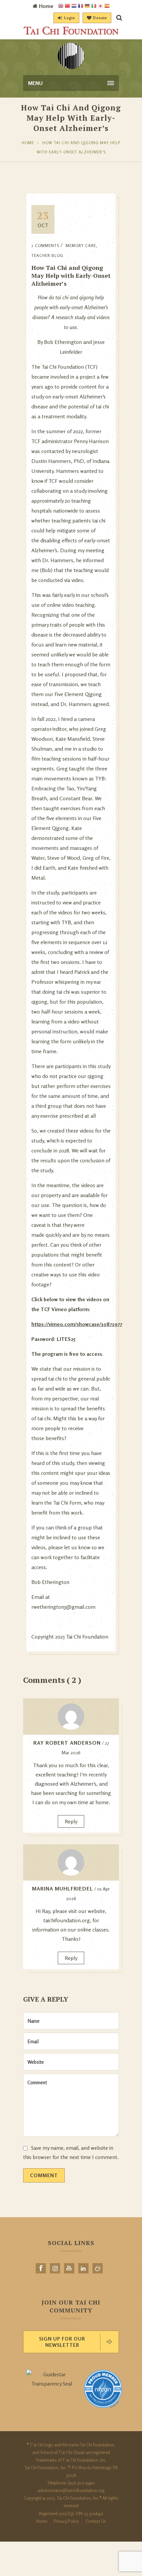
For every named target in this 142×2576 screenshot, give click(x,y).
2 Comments (45, 246)
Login (70, 18)
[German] (87, 6)
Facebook (41, 2268)
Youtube (69, 2268)
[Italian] (94, 6)
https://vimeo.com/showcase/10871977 (77, 1324)
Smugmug (98, 2268)
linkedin (83, 2268)
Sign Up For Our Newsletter (62, 2342)
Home (28, 143)
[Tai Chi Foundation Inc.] (71, 33)
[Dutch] (74, 6)
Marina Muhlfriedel (63, 1889)
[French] (81, 6)
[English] (61, 6)
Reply (71, 1821)
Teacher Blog (47, 255)
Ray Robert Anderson (67, 1743)
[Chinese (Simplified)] (67, 6)
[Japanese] (100, 6)
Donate (100, 18)
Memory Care (81, 246)
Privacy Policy (66, 2521)
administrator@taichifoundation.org (71, 2490)
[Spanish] (107, 6)
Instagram (55, 2268)
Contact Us (96, 2521)
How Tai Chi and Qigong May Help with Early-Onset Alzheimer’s (71, 275)
